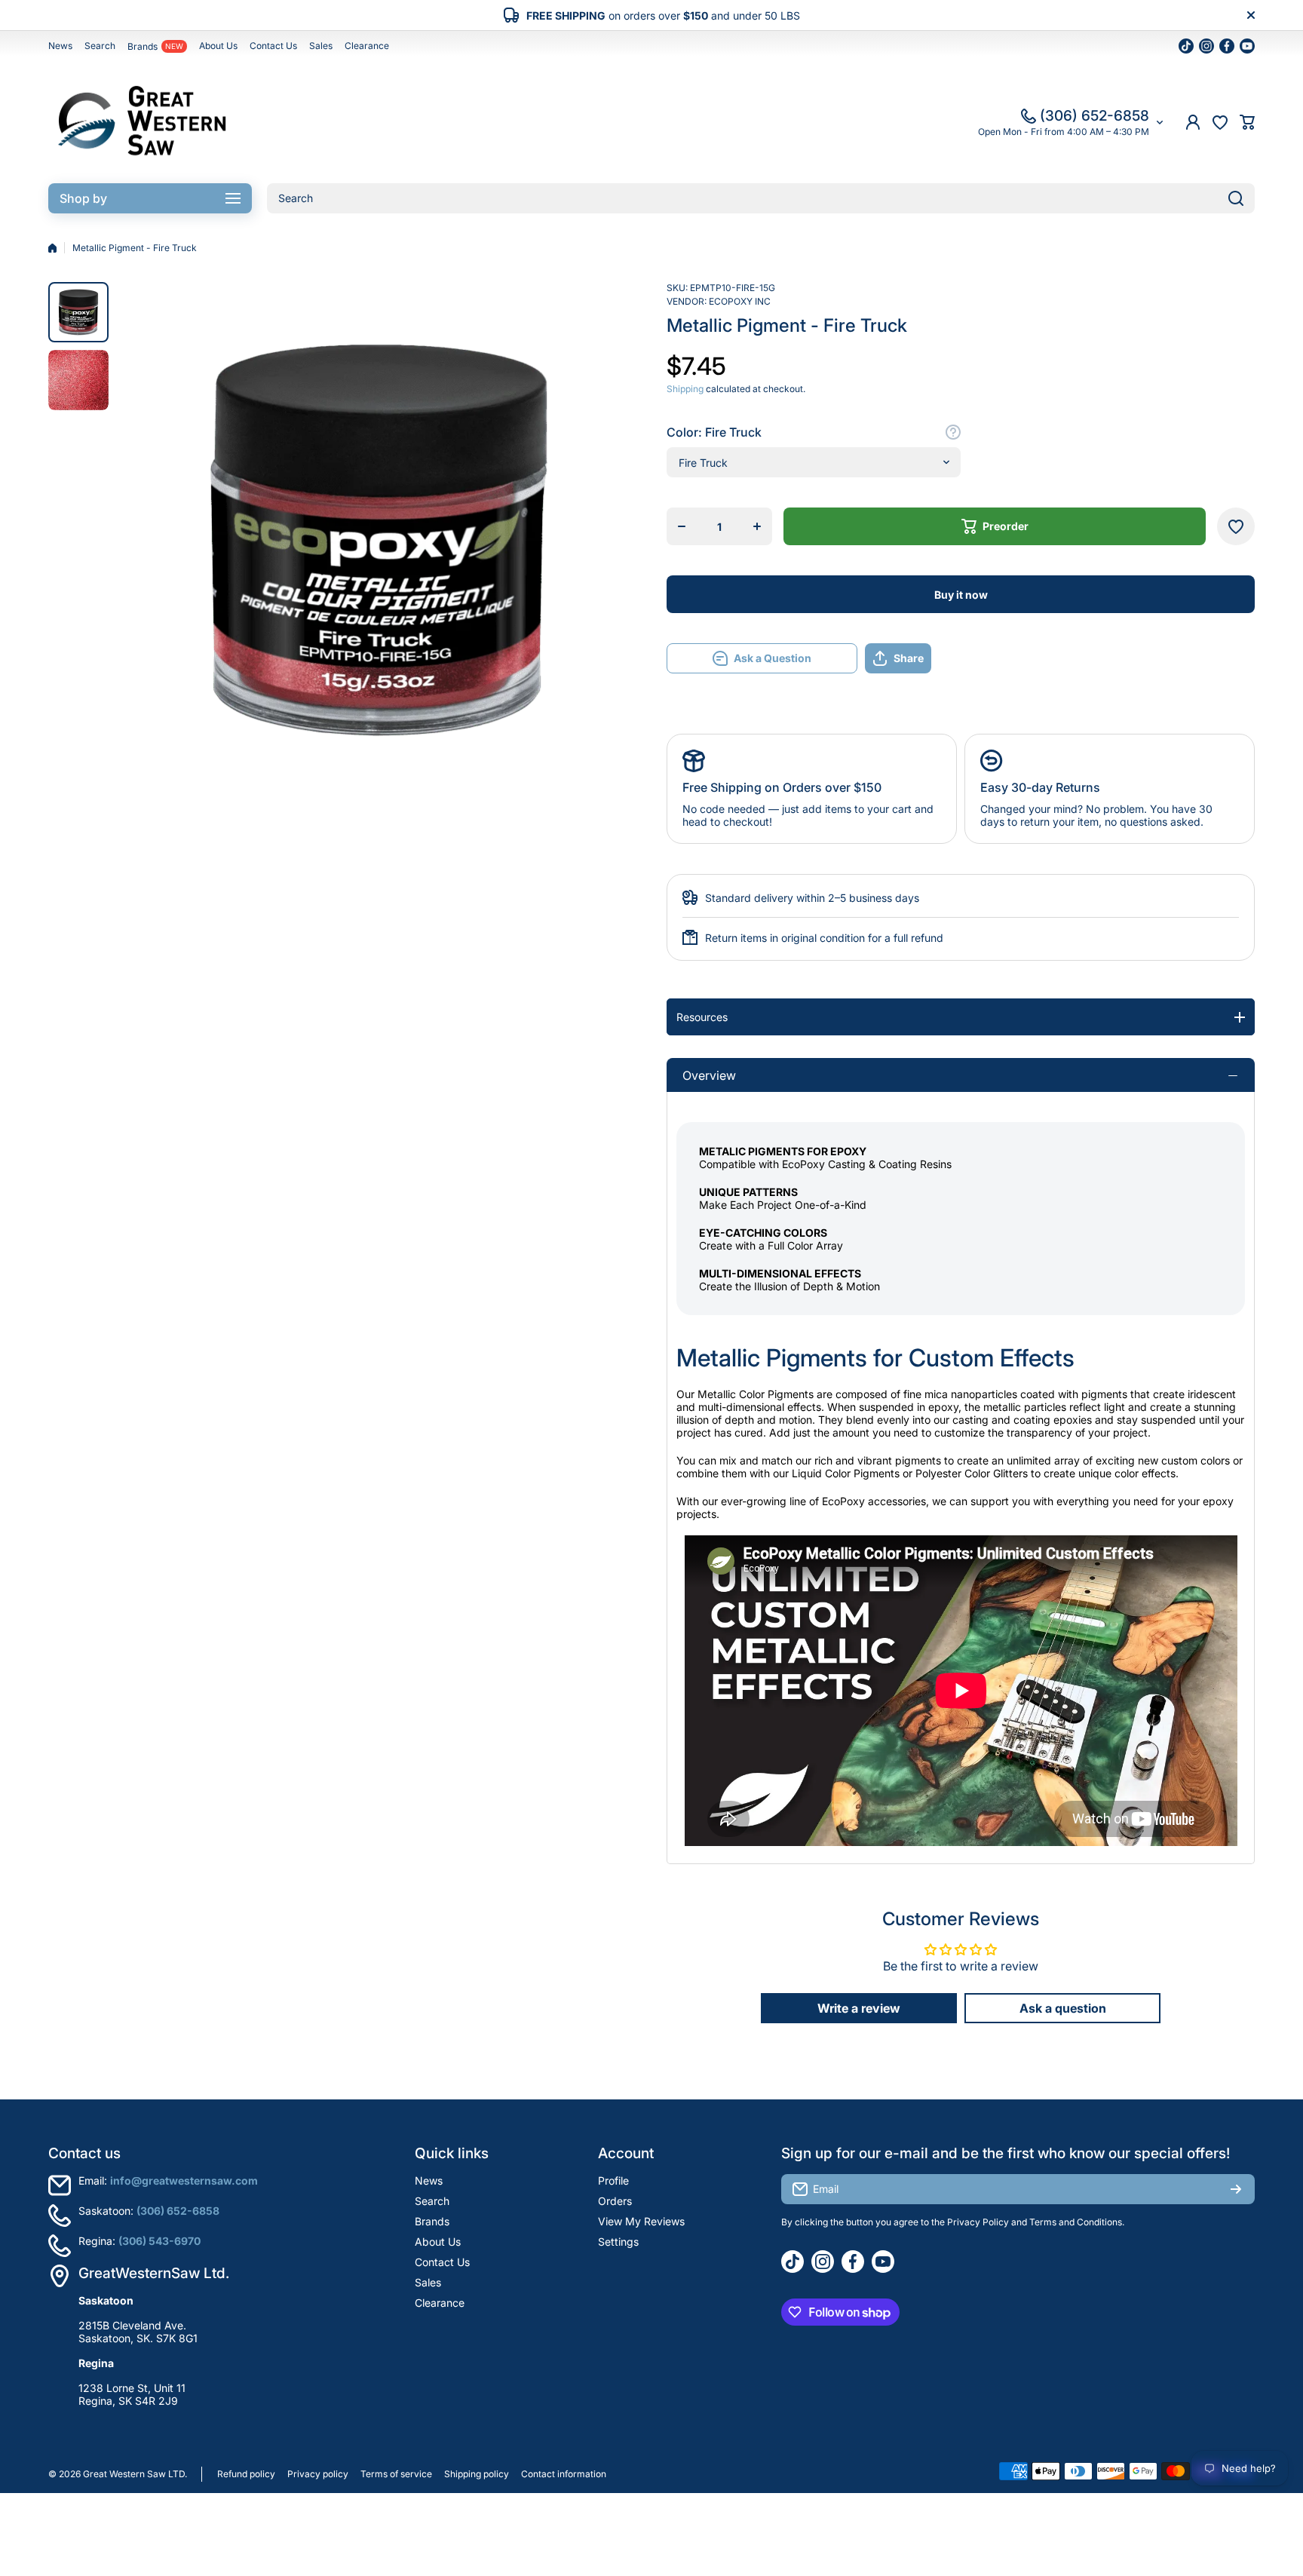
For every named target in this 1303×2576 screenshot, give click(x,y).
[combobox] (761, 198)
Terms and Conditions (1076, 2222)
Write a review (859, 2008)
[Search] (1236, 198)
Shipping (685, 389)
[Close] (1251, 15)
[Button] (953, 432)
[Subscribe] (1236, 2189)
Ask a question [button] (1063, 2008)
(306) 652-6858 (1095, 116)
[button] (1247, 122)
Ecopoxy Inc (740, 301)
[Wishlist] (1220, 122)
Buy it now (961, 595)
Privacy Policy (978, 2222)
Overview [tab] (709, 1075)
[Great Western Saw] (143, 122)
